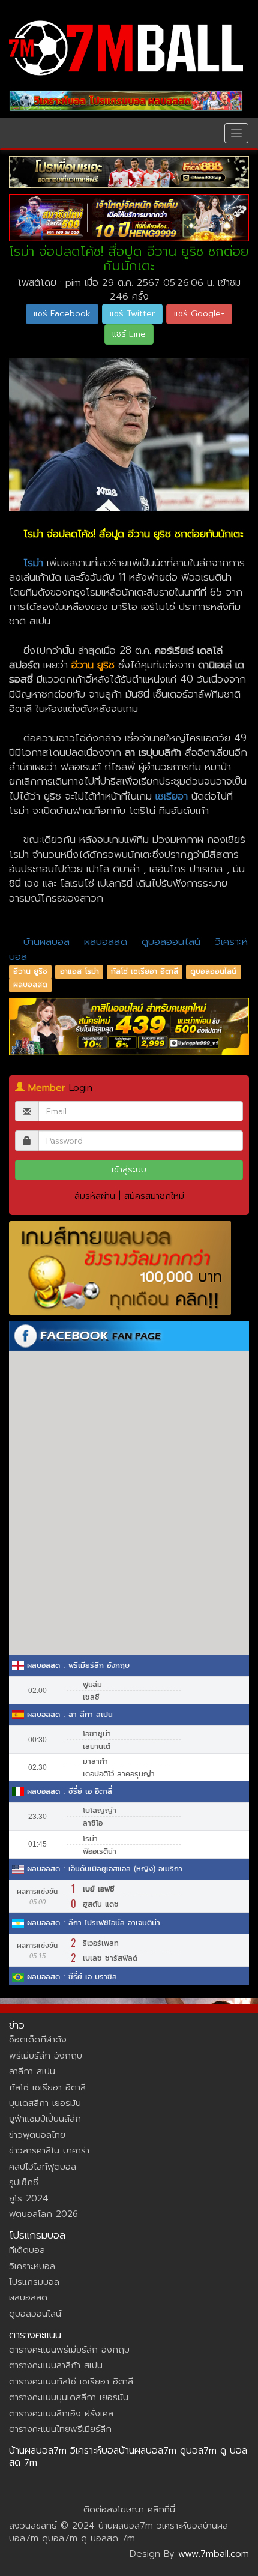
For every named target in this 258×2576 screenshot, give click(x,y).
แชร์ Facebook (62, 314)
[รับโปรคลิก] (129, 1027)
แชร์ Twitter (132, 314)
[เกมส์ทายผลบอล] (129, 1268)
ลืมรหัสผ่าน (95, 1196)
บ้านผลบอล (46, 941)
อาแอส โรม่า (79, 971)
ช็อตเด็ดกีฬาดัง (38, 2039)
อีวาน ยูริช (30, 971)
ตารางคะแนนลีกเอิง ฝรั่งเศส (61, 2413)
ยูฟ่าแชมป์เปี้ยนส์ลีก (45, 2119)
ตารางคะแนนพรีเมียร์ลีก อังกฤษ (69, 2350)
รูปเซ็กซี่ (24, 2182)
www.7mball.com (214, 2554)
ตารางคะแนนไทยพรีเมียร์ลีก (60, 2429)
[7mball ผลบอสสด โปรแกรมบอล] (126, 101)
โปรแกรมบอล (34, 2282)
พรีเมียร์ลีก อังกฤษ (46, 2056)
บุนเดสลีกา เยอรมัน (45, 2103)
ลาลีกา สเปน (32, 2071)
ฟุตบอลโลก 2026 (43, 2214)
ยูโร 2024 (29, 2198)
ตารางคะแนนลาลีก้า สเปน (56, 2365)
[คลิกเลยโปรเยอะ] (129, 172)
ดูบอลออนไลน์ (173, 941)
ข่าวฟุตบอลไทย (37, 2135)
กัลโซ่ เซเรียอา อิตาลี (145, 971)
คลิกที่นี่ (161, 2509)
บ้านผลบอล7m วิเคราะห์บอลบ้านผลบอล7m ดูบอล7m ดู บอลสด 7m (128, 2457)
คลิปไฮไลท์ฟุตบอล (43, 2167)
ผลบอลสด (106, 941)
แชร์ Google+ (199, 314)
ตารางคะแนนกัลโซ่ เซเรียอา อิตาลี (71, 2381)
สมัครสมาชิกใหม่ (154, 1196)
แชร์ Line (129, 334)
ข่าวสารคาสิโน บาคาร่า (49, 2150)
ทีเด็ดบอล (27, 2250)
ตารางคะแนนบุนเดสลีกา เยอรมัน (69, 2397)
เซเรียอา (172, 796)
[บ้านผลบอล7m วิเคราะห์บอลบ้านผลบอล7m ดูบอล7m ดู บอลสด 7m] (126, 48)
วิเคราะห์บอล (32, 2266)
